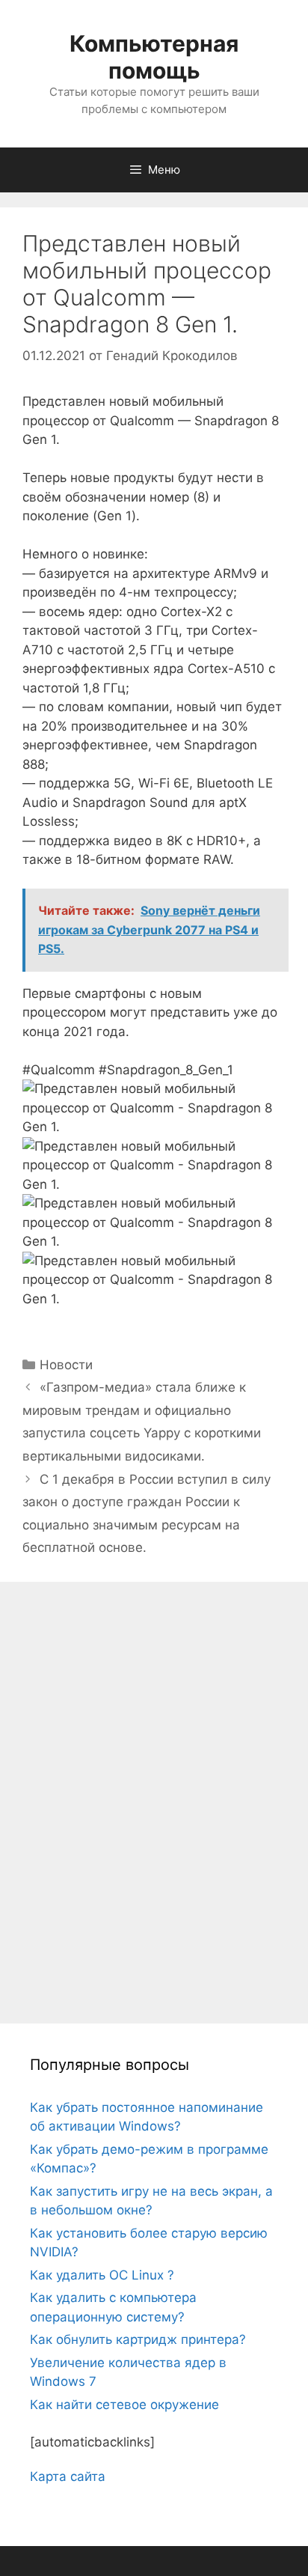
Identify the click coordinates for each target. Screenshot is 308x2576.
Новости (66, 1365)
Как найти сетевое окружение (124, 2405)
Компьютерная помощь (154, 57)
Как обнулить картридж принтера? (138, 2339)
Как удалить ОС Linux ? (102, 2275)
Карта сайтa (68, 2476)
